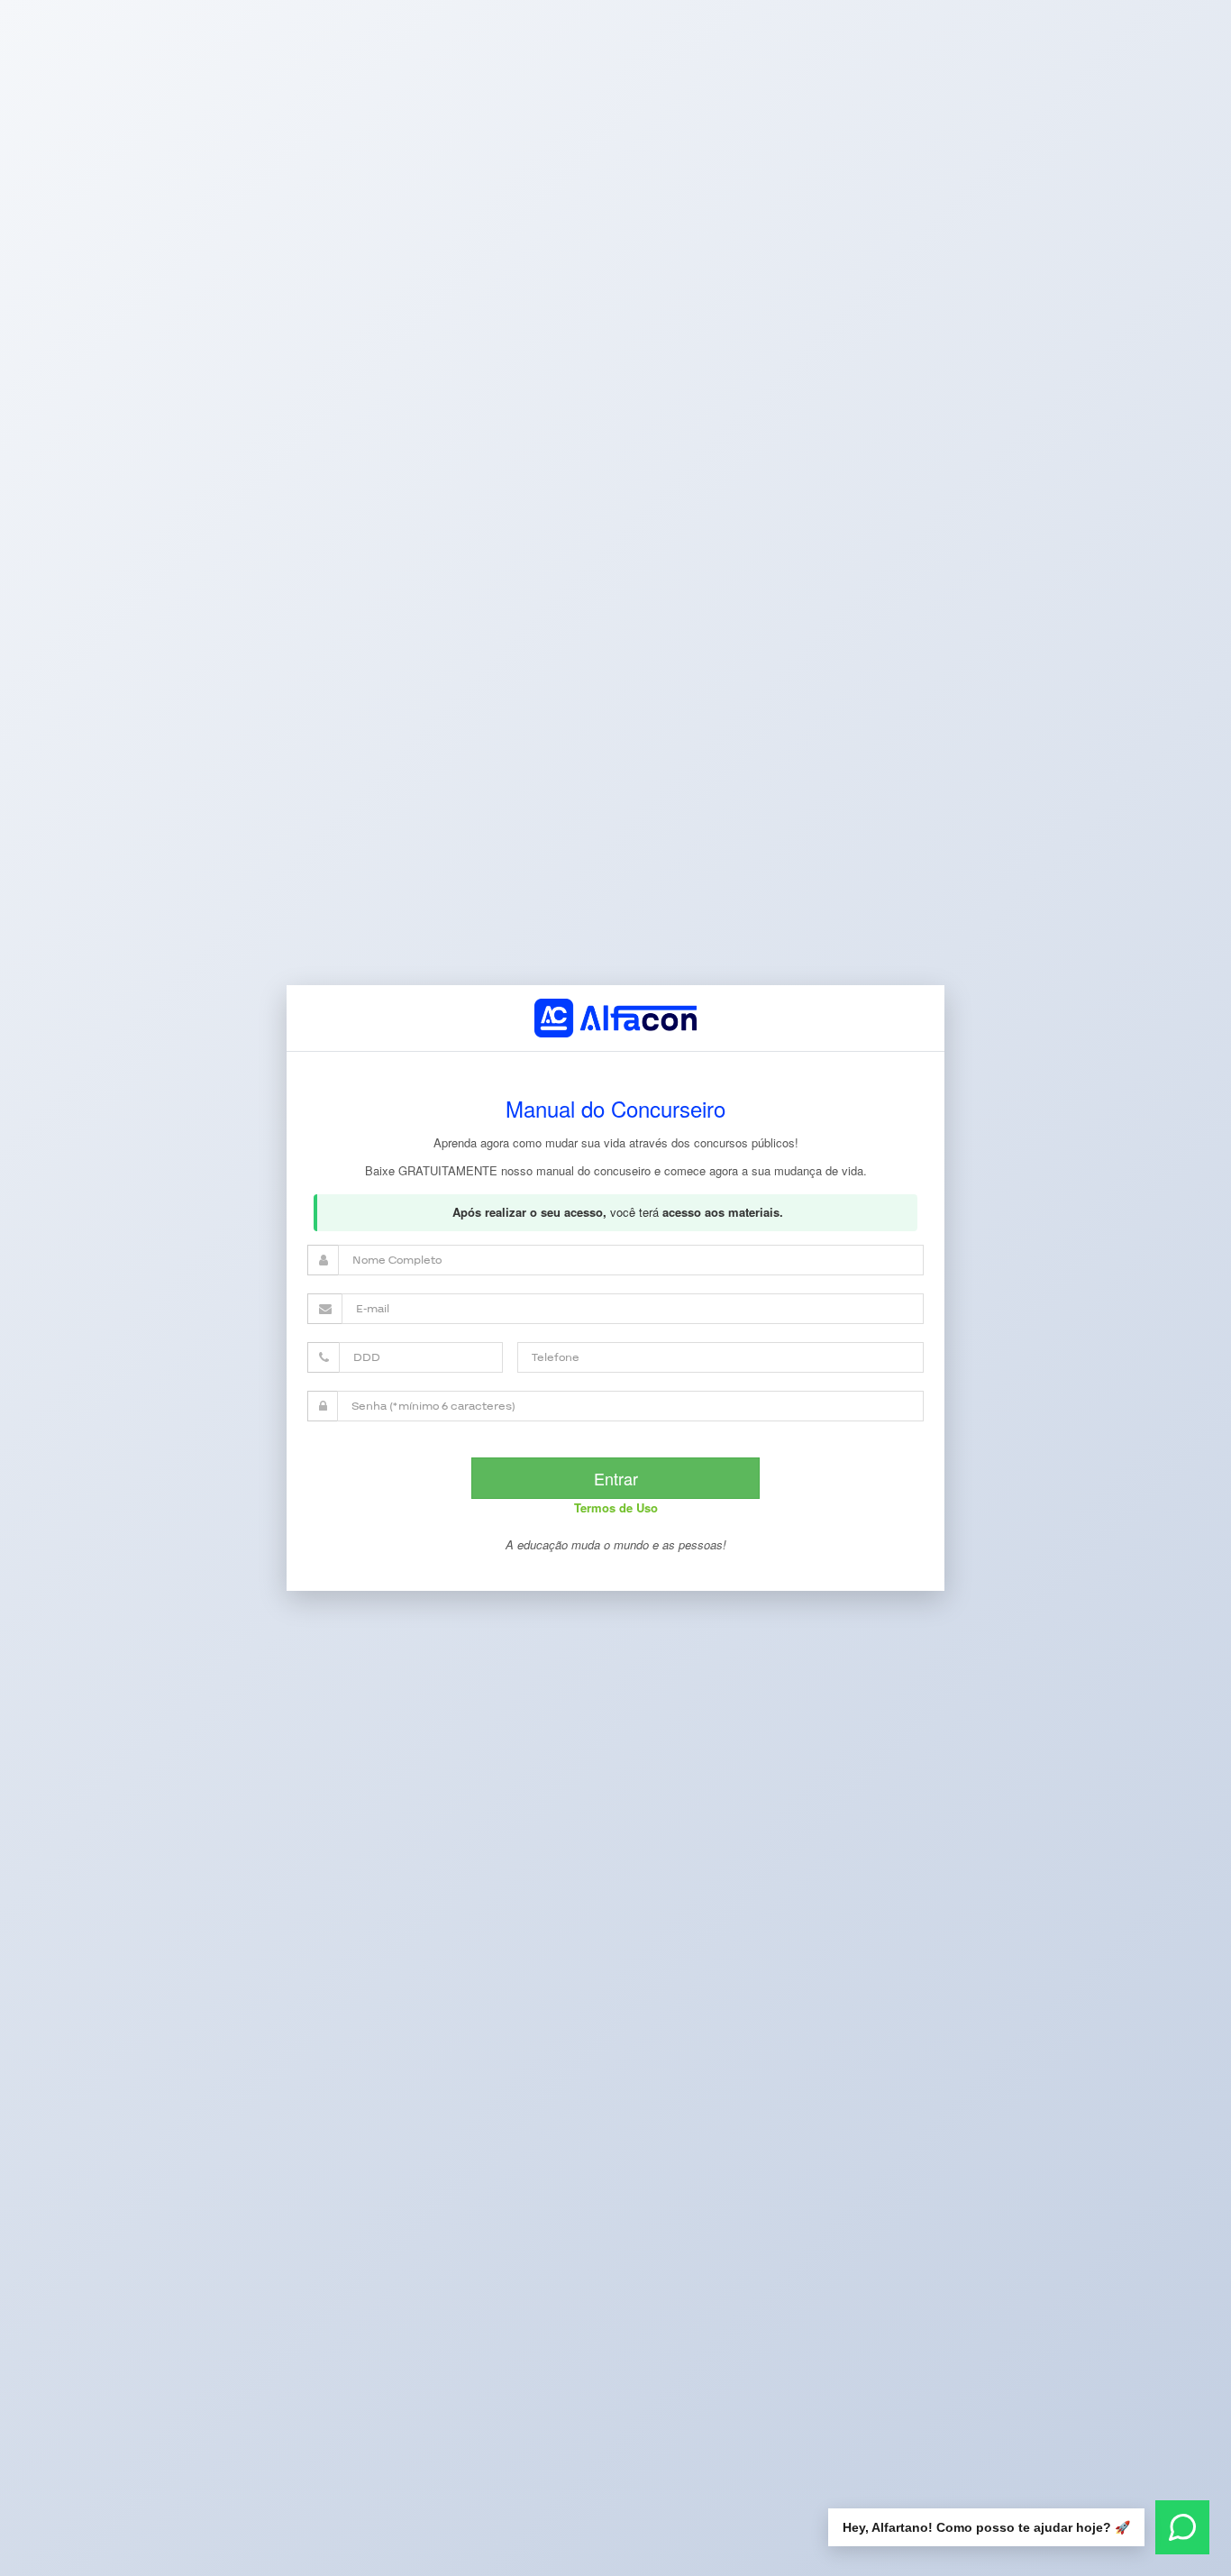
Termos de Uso (616, 1507)
